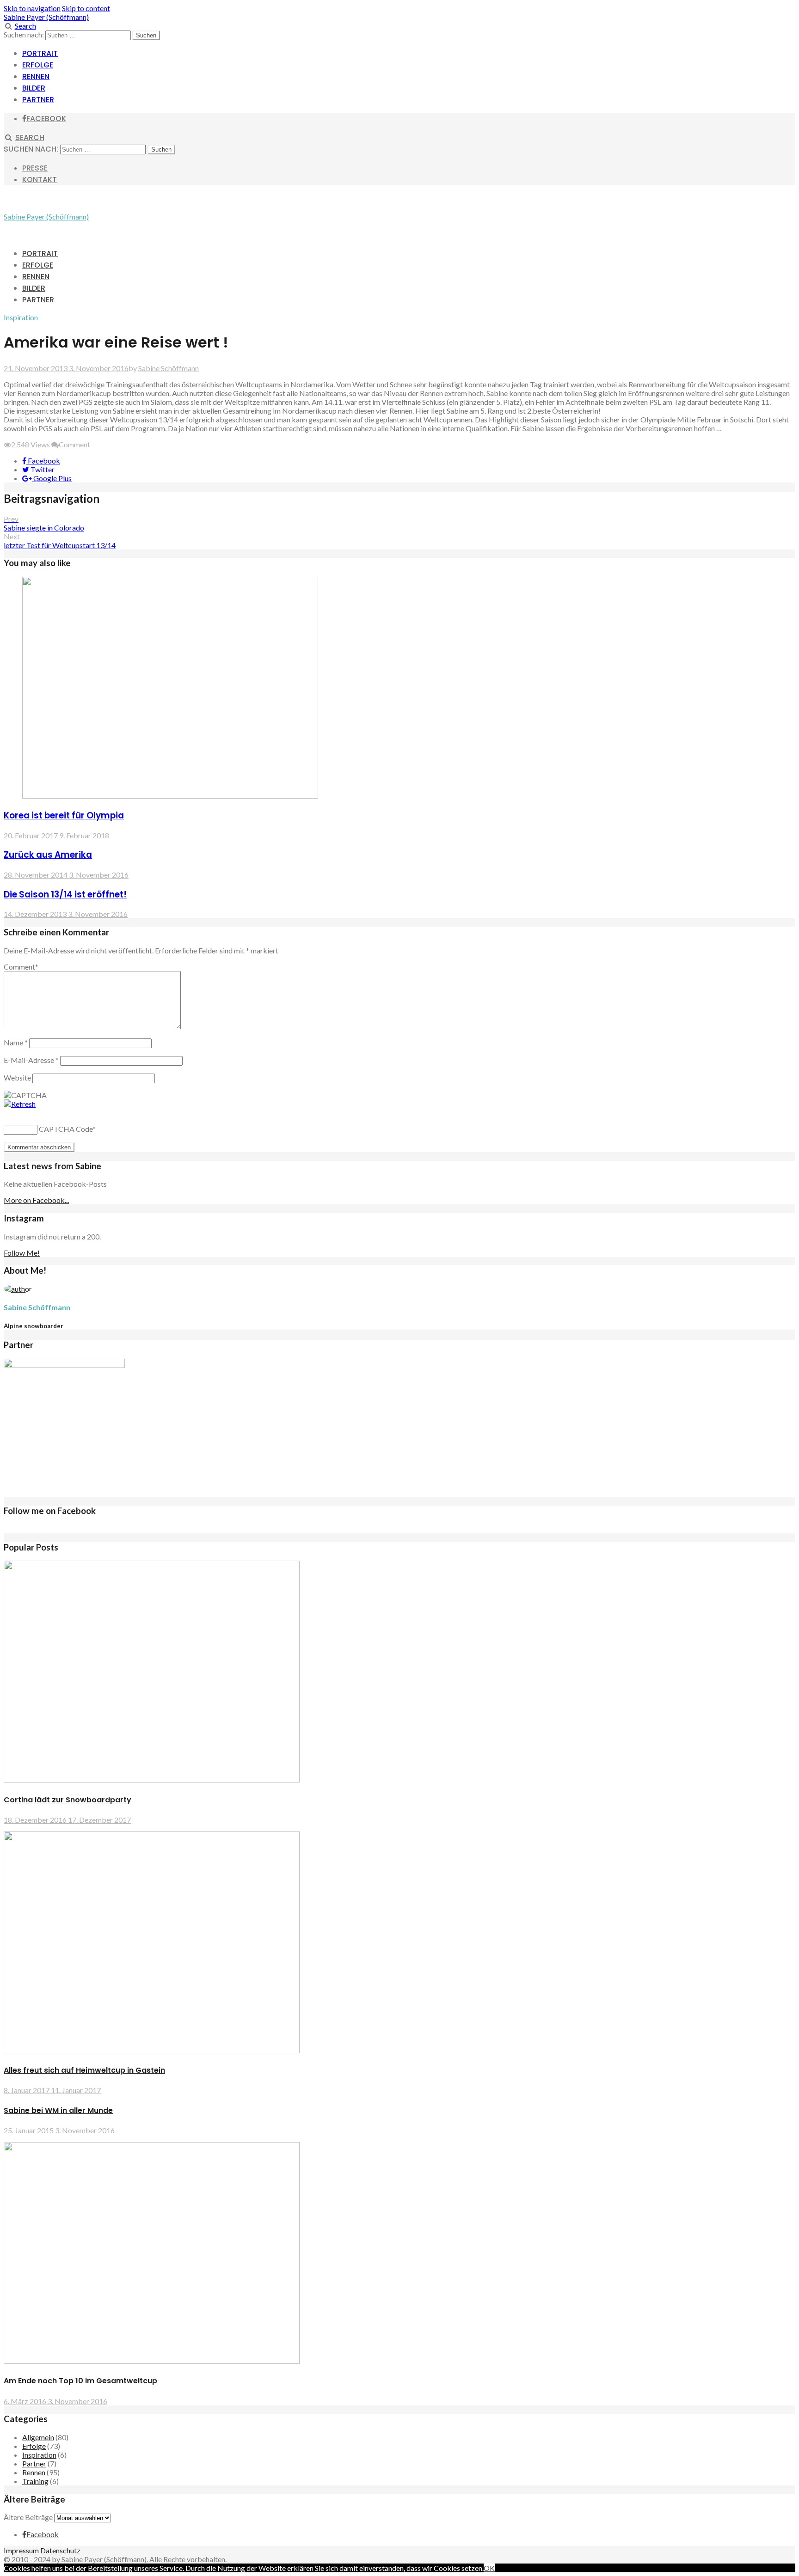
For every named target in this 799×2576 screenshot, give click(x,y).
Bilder (34, 88)
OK (489, 2568)
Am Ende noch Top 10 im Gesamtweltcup (80, 2381)
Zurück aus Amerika (48, 855)
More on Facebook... (36, 1200)
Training (35, 2481)
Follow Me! (22, 1253)
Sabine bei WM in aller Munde (58, 2110)
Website (17, 1077)
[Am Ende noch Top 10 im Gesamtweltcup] (152, 2361)
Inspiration (21, 317)
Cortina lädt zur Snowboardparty (68, 1800)
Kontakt (40, 180)
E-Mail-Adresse (31, 1060)
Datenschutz (60, 2550)
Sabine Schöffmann (169, 368)
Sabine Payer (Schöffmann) (46, 17)
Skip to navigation (32, 8)
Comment (74, 444)
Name (16, 1042)
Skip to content (86, 8)
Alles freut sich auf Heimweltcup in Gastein (84, 2070)
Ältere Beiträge (28, 2517)
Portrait (40, 53)
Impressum (21, 2550)
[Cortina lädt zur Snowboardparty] (152, 1779)
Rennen (36, 76)
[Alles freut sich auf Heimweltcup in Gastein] (152, 2050)
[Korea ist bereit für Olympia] (170, 796)
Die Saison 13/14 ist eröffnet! (65, 894)
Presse (35, 168)
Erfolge (38, 65)
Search (25, 26)
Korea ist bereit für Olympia (64, 815)
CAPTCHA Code (66, 1129)
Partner (38, 100)
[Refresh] (20, 1104)
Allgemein (38, 2437)
